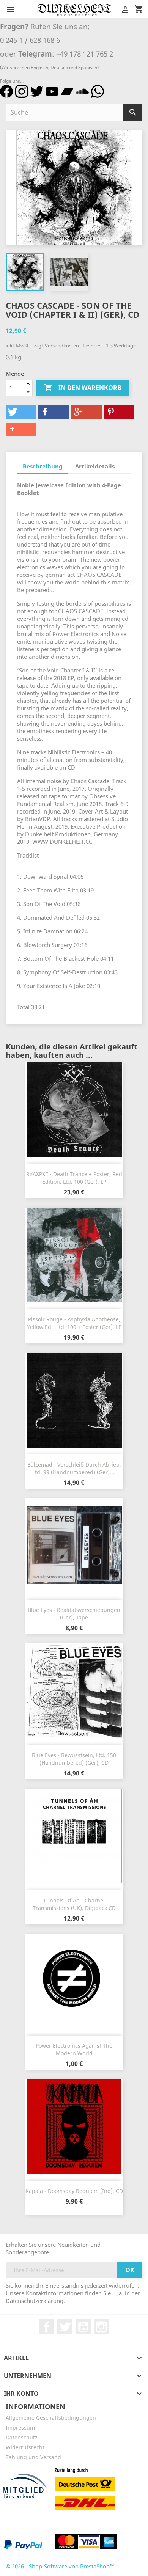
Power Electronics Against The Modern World (74, 2049)
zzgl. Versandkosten (57, 346)
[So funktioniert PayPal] (23, 2544)
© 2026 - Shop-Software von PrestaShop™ (60, 2566)
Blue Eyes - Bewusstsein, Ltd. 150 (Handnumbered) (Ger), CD (74, 1759)
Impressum (20, 2428)
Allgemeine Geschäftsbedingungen (51, 2418)
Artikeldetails (95, 466)
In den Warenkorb (83, 388)
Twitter (65, 2327)
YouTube (83, 2327)
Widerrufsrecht (25, 2447)
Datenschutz (22, 2437)
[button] (21, 412)
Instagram (101, 2327)
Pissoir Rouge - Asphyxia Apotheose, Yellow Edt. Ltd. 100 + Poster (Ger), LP (74, 1323)
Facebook (47, 2327)
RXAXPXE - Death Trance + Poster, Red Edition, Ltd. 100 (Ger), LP (74, 1178)
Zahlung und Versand (33, 2457)
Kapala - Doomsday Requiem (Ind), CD (74, 2191)
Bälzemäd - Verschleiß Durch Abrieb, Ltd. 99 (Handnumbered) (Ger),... (74, 1468)
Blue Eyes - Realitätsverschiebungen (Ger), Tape (74, 1614)
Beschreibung (43, 466)
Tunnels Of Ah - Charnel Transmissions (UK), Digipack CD (74, 1904)
